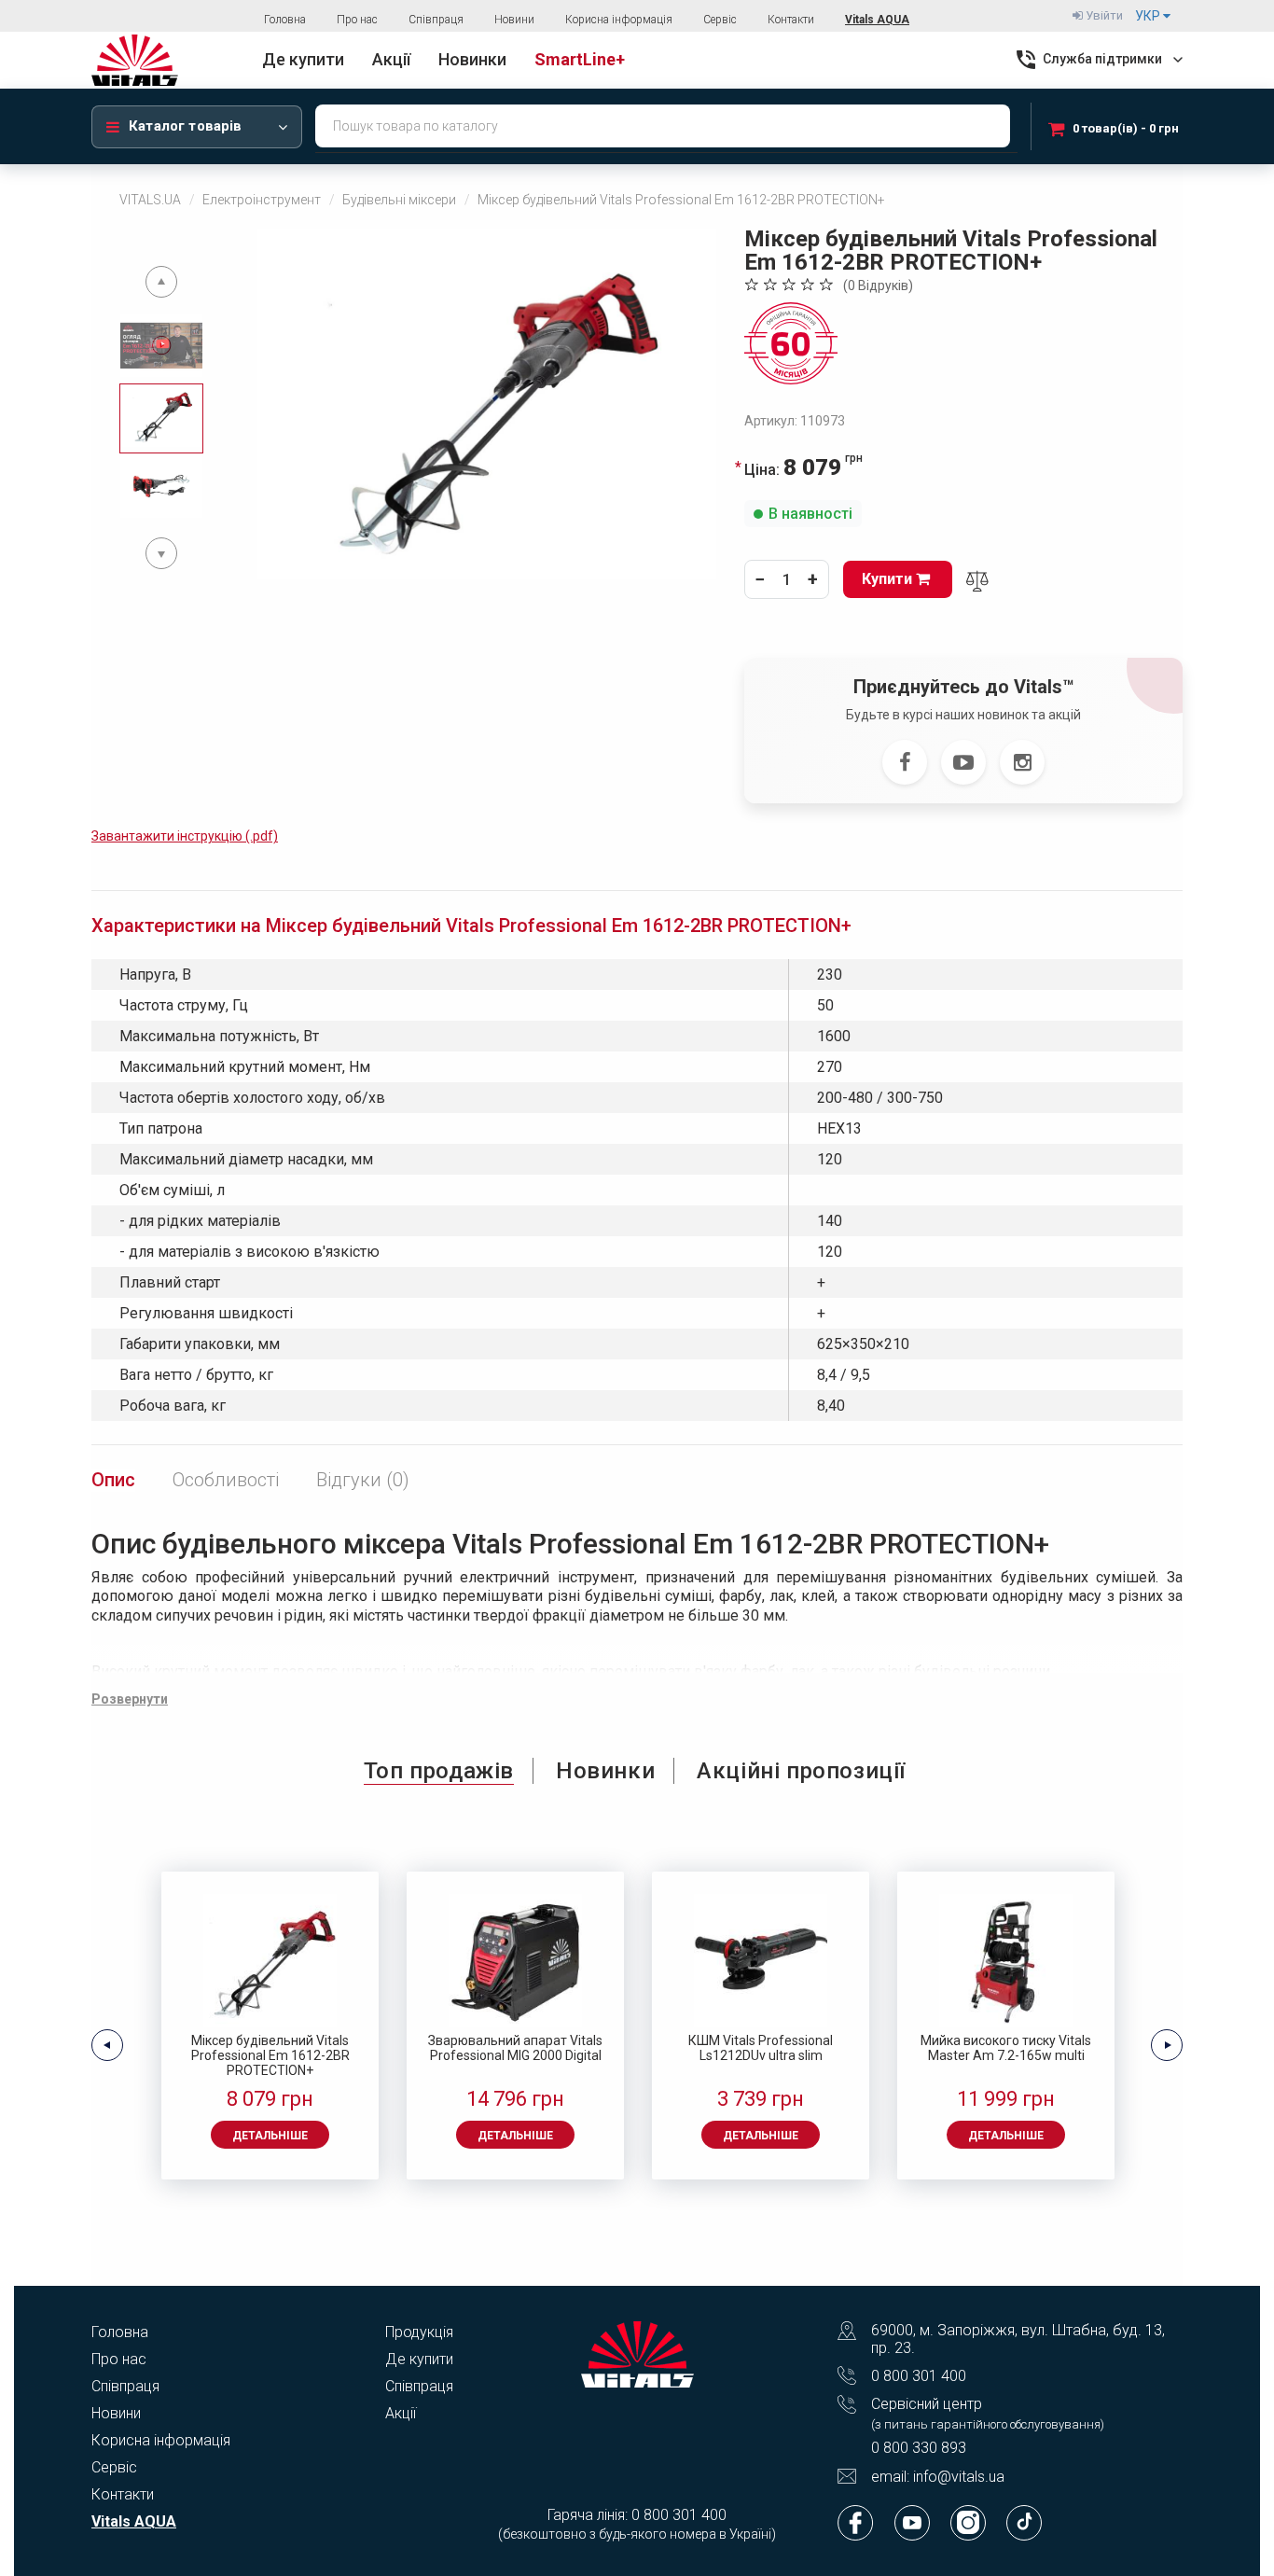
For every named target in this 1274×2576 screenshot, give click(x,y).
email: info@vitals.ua (938, 2477)
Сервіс (720, 20)
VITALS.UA (150, 200)
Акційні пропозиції (801, 1771)
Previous (161, 282)
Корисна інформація (619, 20)
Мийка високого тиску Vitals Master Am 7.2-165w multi (1006, 2048)
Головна (285, 20)
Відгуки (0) (363, 1480)
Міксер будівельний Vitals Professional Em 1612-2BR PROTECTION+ (270, 2055)
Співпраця (436, 20)
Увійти (1103, 15)
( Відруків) (878, 285)
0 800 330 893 (919, 2448)
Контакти (791, 20)
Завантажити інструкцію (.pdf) (185, 836)
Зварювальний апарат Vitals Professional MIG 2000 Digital (515, 2048)
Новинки (605, 1771)
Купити (889, 579)
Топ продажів (439, 1771)
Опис (113, 1480)
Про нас (357, 20)
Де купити (419, 2359)
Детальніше (270, 2136)
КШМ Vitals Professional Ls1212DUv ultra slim (761, 2048)
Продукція (419, 2332)
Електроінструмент (262, 200)
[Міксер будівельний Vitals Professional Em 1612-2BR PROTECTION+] (487, 404)
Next (161, 553)
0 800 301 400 (919, 2376)
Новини (514, 20)
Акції (401, 2413)
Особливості (226, 1480)
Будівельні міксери (399, 200)
